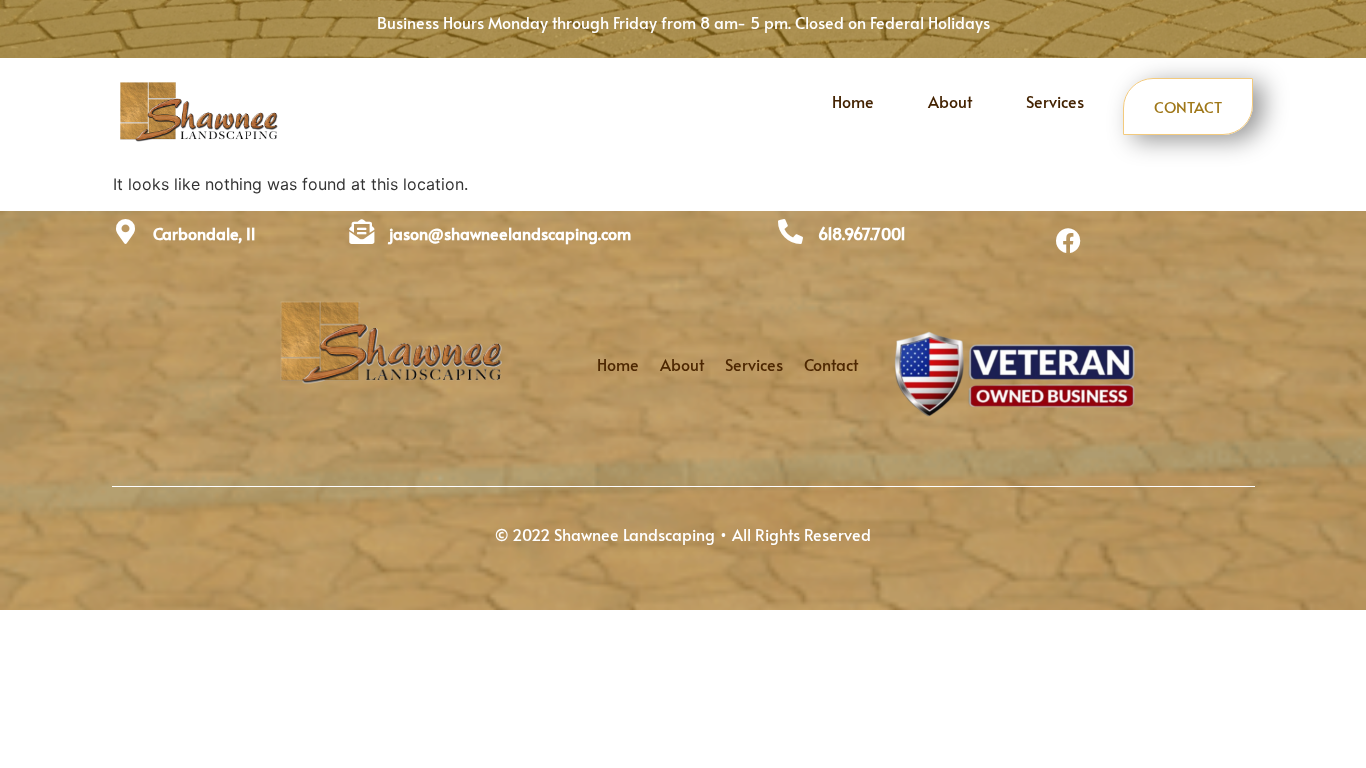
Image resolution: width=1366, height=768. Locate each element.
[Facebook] (1069, 241)
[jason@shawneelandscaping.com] (361, 231)
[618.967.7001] (790, 231)
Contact (1188, 106)
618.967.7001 (862, 233)
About (950, 101)
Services (1055, 101)
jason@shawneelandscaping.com (510, 233)
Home (853, 101)
